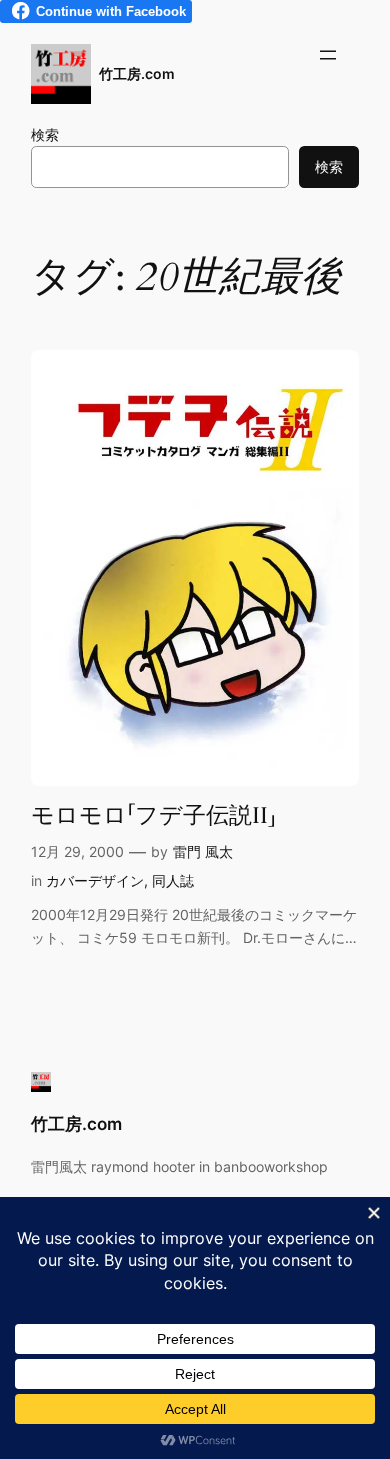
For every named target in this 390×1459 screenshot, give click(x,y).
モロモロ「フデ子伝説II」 (153, 815)
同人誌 (173, 880)
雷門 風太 (203, 851)
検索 (45, 134)
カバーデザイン (95, 880)
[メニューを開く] (328, 55)
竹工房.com (137, 73)
